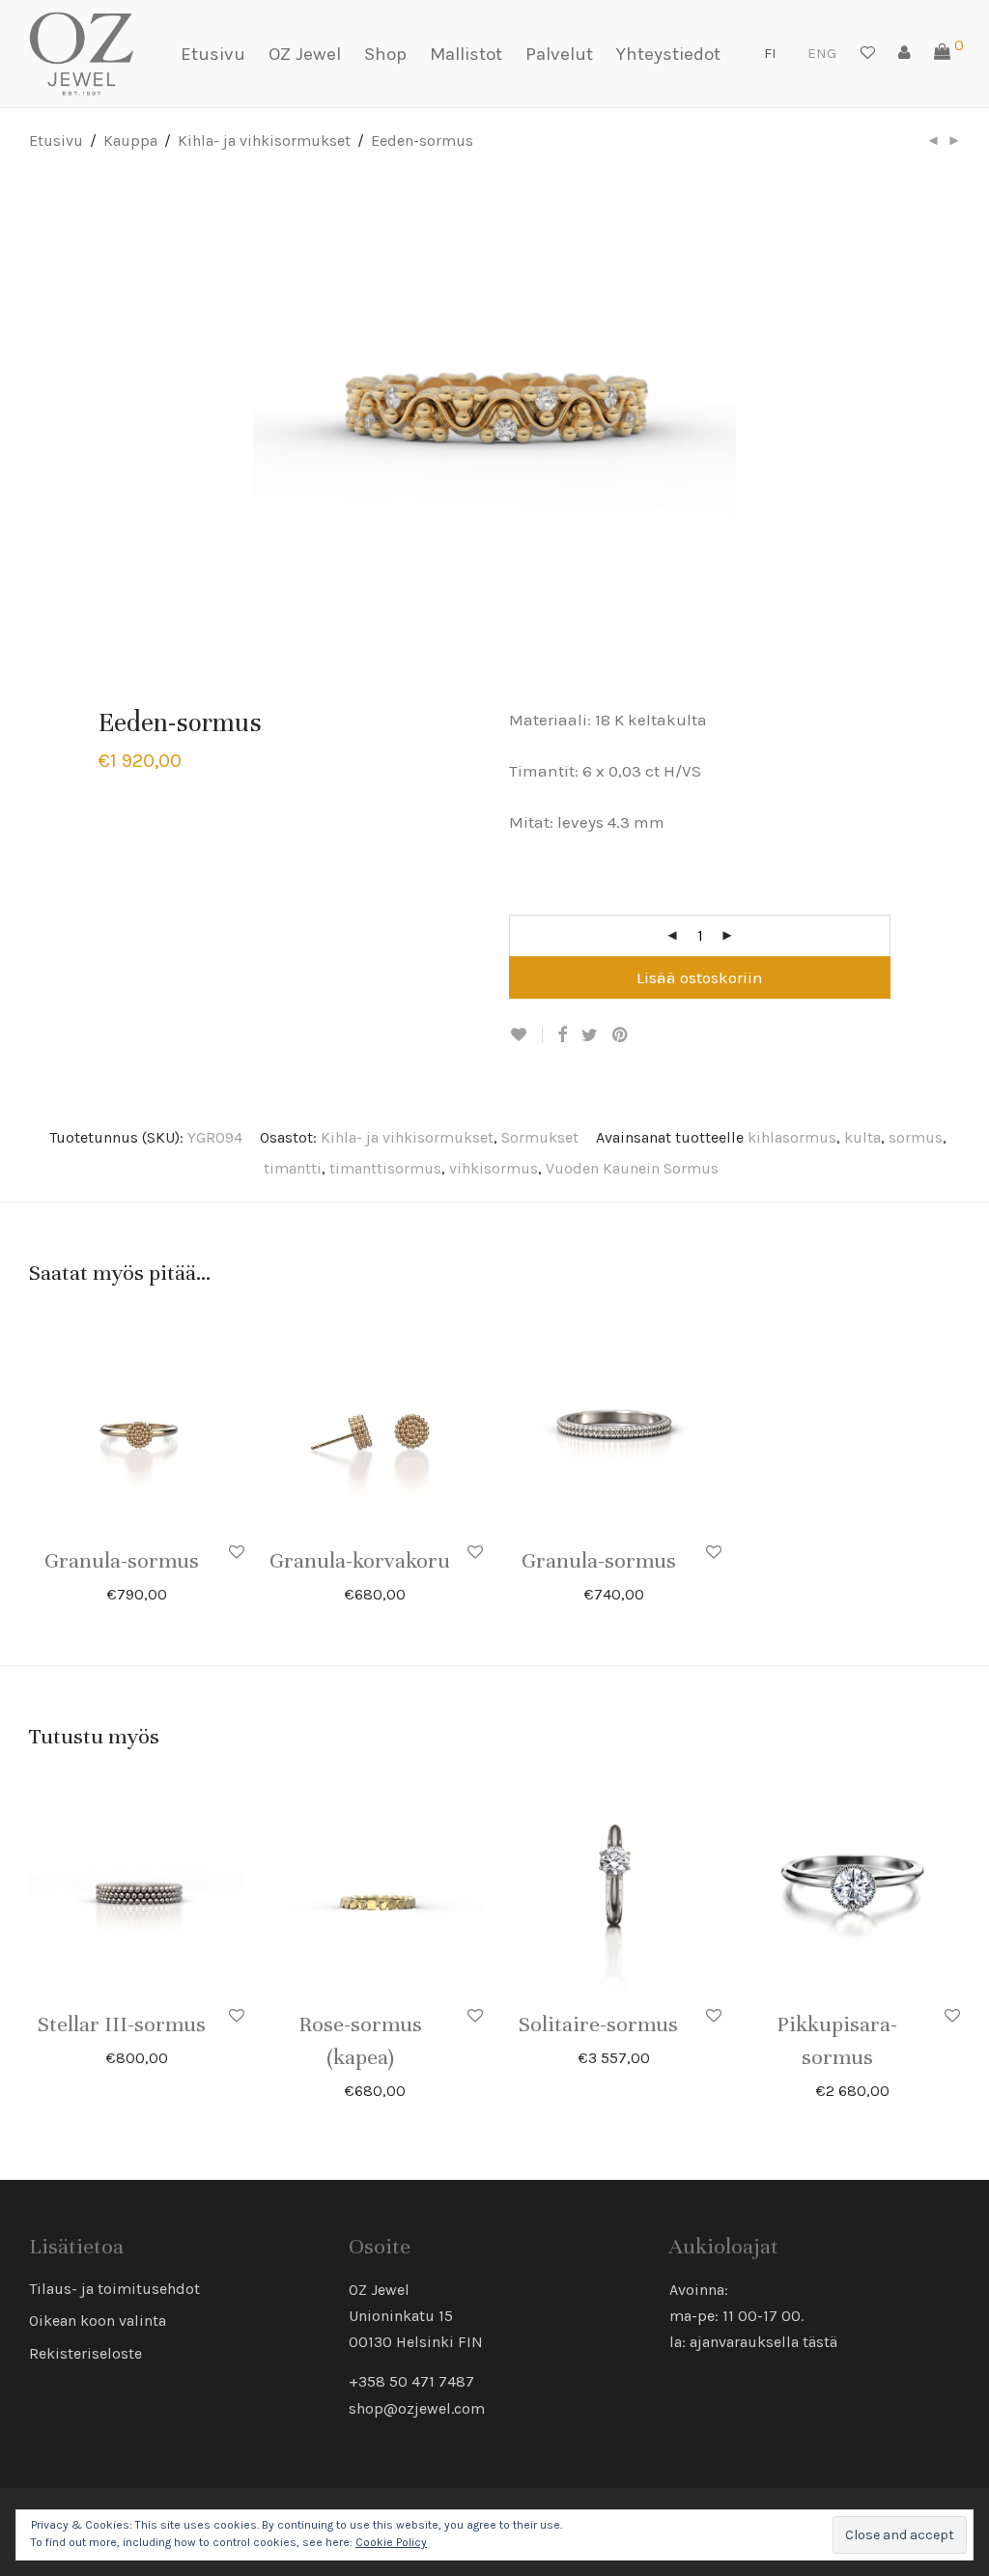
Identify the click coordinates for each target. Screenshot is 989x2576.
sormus (916, 1137)
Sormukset (540, 1137)
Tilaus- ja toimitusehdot (114, 2289)
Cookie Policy (391, 2542)
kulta (862, 1137)
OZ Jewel (305, 54)
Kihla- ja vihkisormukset (264, 141)
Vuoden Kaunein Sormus (632, 1168)
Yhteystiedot (668, 54)
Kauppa (130, 141)
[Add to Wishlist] (526, 1035)
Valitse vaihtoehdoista (659, 2025)
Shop (385, 54)
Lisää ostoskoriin (700, 977)
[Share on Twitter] (590, 1035)
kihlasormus (792, 1137)
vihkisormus (494, 1168)
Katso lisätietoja (180, 1593)
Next (956, 417)
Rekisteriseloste (85, 2353)
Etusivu (213, 54)
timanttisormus (385, 1168)
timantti (293, 1168)
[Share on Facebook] (562, 1035)
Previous (33, 417)
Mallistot (466, 54)
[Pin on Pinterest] (621, 1035)
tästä (820, 2342)
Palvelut (559, 54)
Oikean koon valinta (98, 2321)
